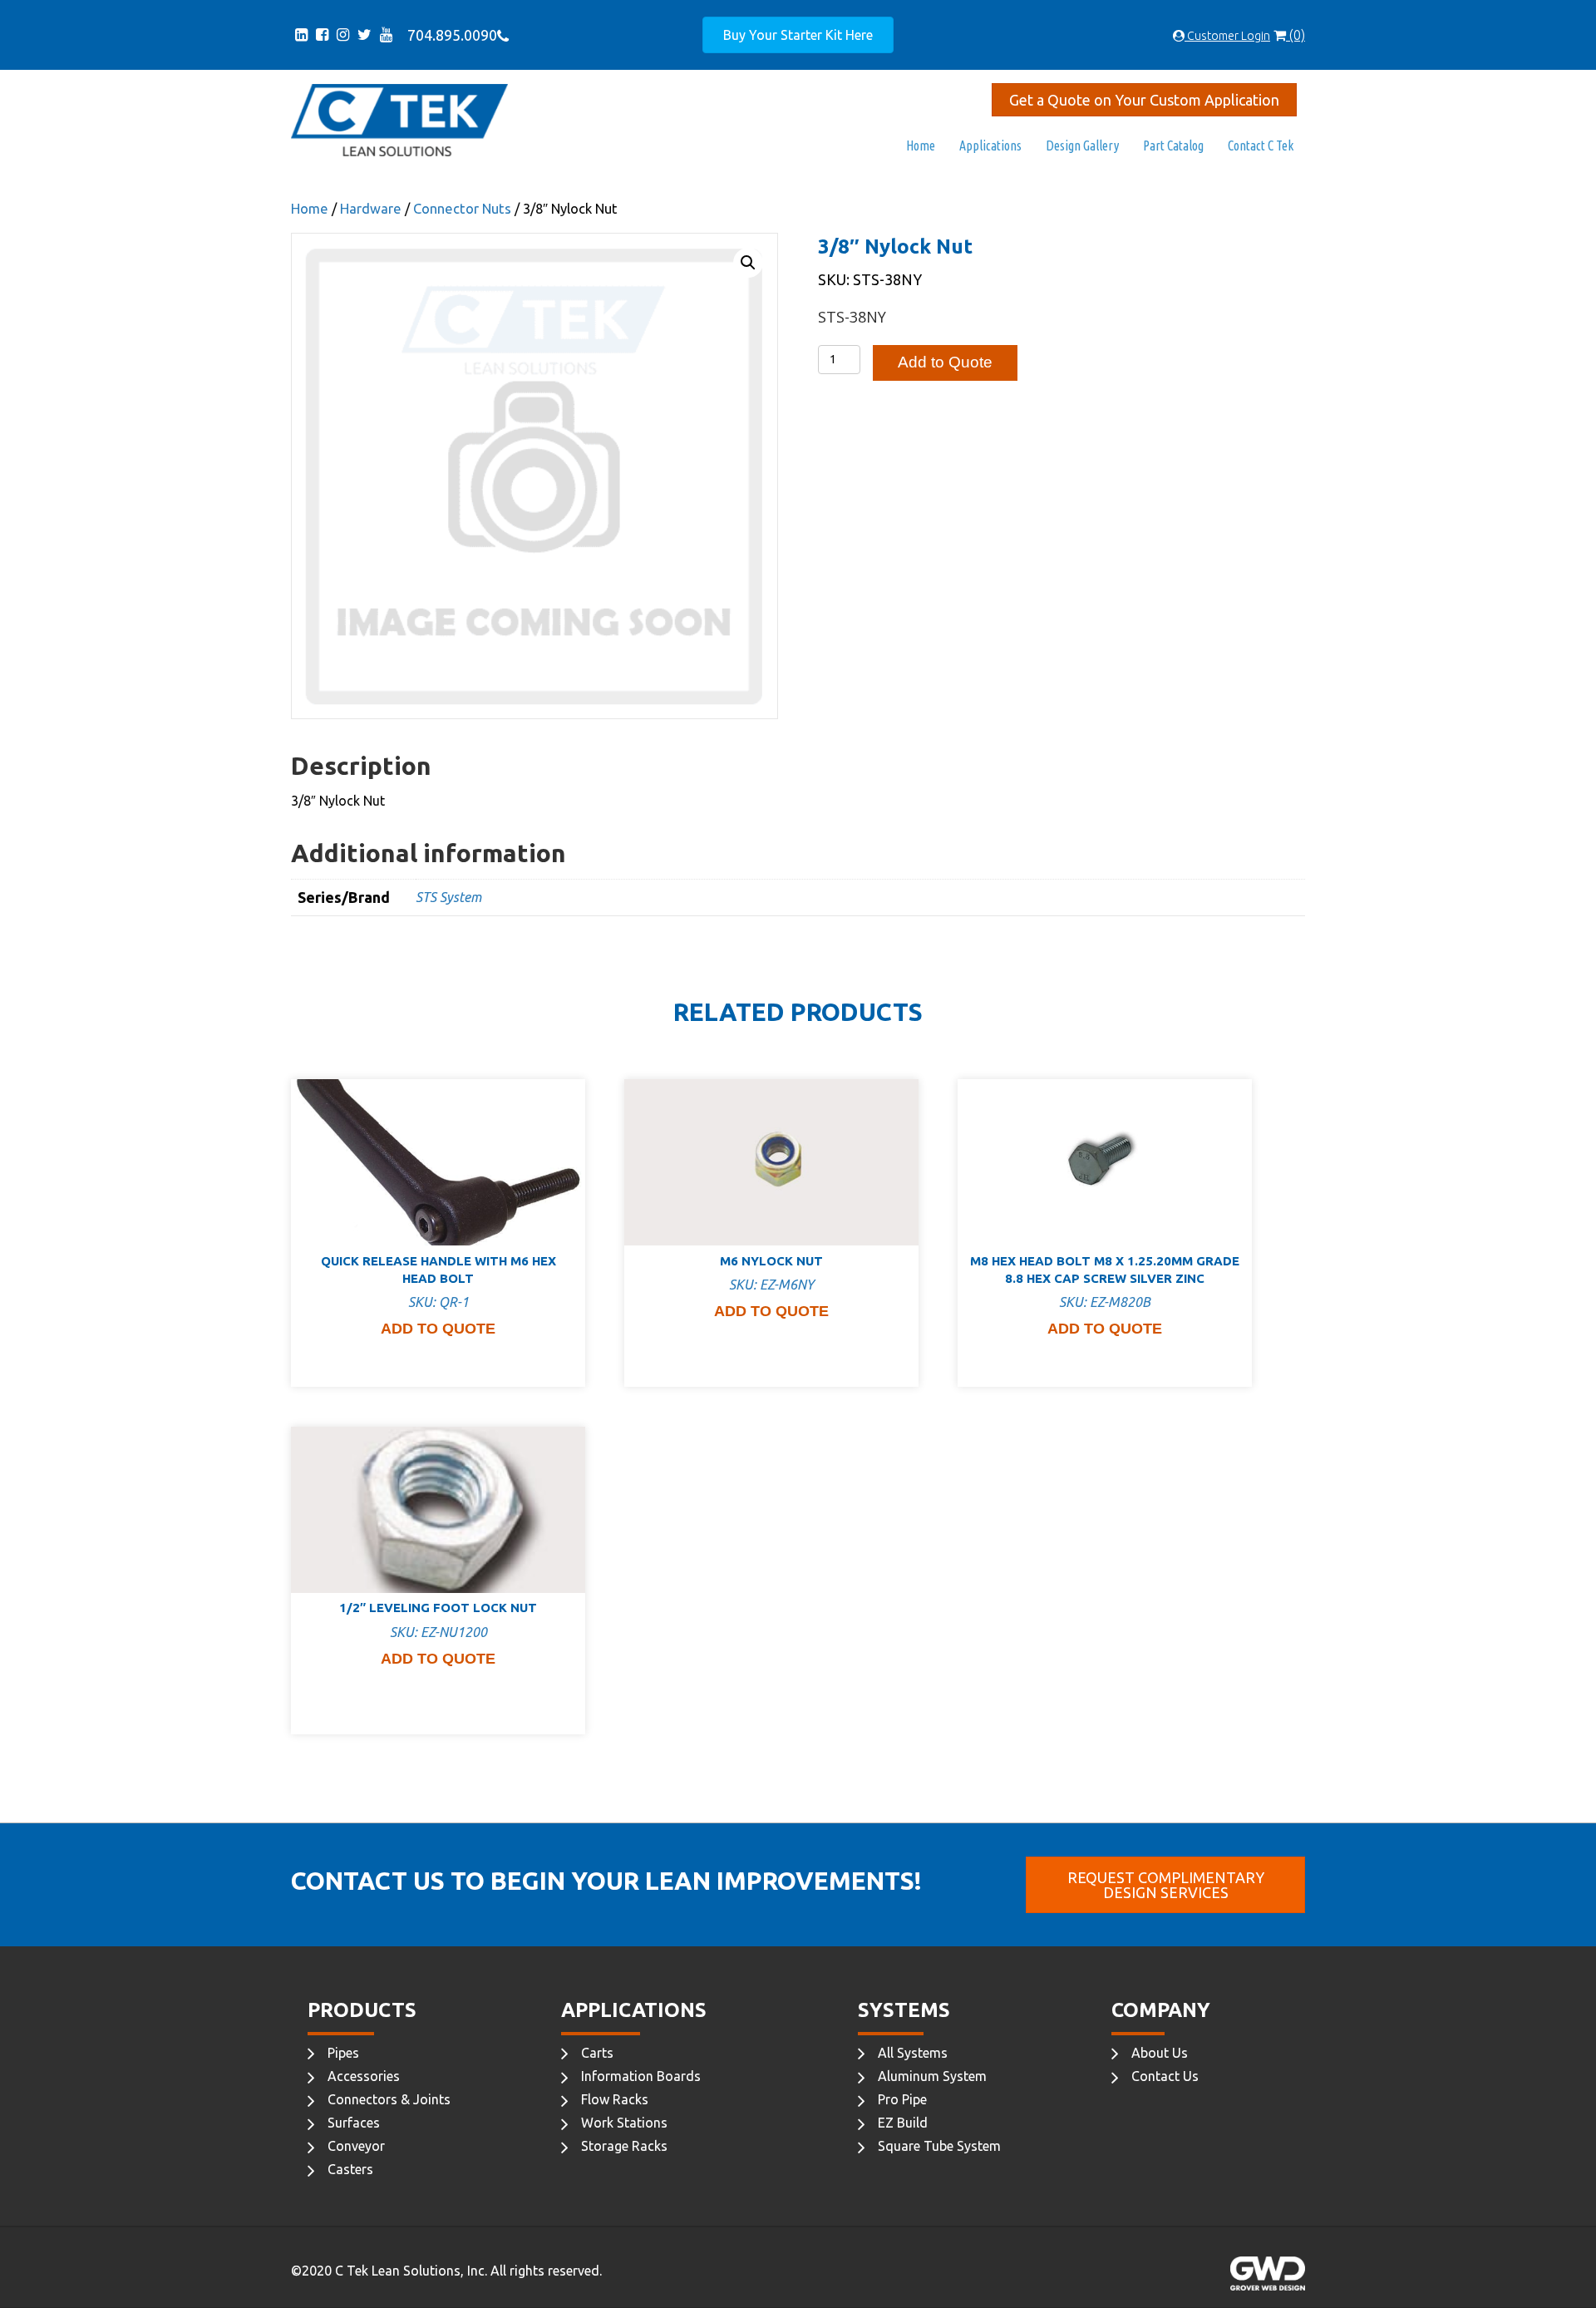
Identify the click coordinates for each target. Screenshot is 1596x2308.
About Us (1160, 2053)
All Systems (913, 2053)
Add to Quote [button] (438, 1329)
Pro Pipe (902, 2099)
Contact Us (1165, 2076)
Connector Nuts (462, 209)
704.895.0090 (449, 35)
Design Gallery (1082, 145)
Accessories (364, 2076)
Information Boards (641, 2076)
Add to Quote (945, 362)
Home (921, 145)
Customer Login (1227, 36)
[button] (748, 263)
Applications (990, 145)
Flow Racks (615, 2099)
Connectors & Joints (389, 2099)
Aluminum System (932, 2076)
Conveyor (356, 2146)
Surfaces (354, 2123)
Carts (597, 2053)
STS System (448, 897)
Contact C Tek (1261, 145)
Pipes (343, 2053)
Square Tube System (939, 2146)
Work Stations (624, 2123)
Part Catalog (1173, 145)
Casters (350, 2169)
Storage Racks (624, 2146)
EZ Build (903, 2123)
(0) (1296, 35)
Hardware (371, 209)
